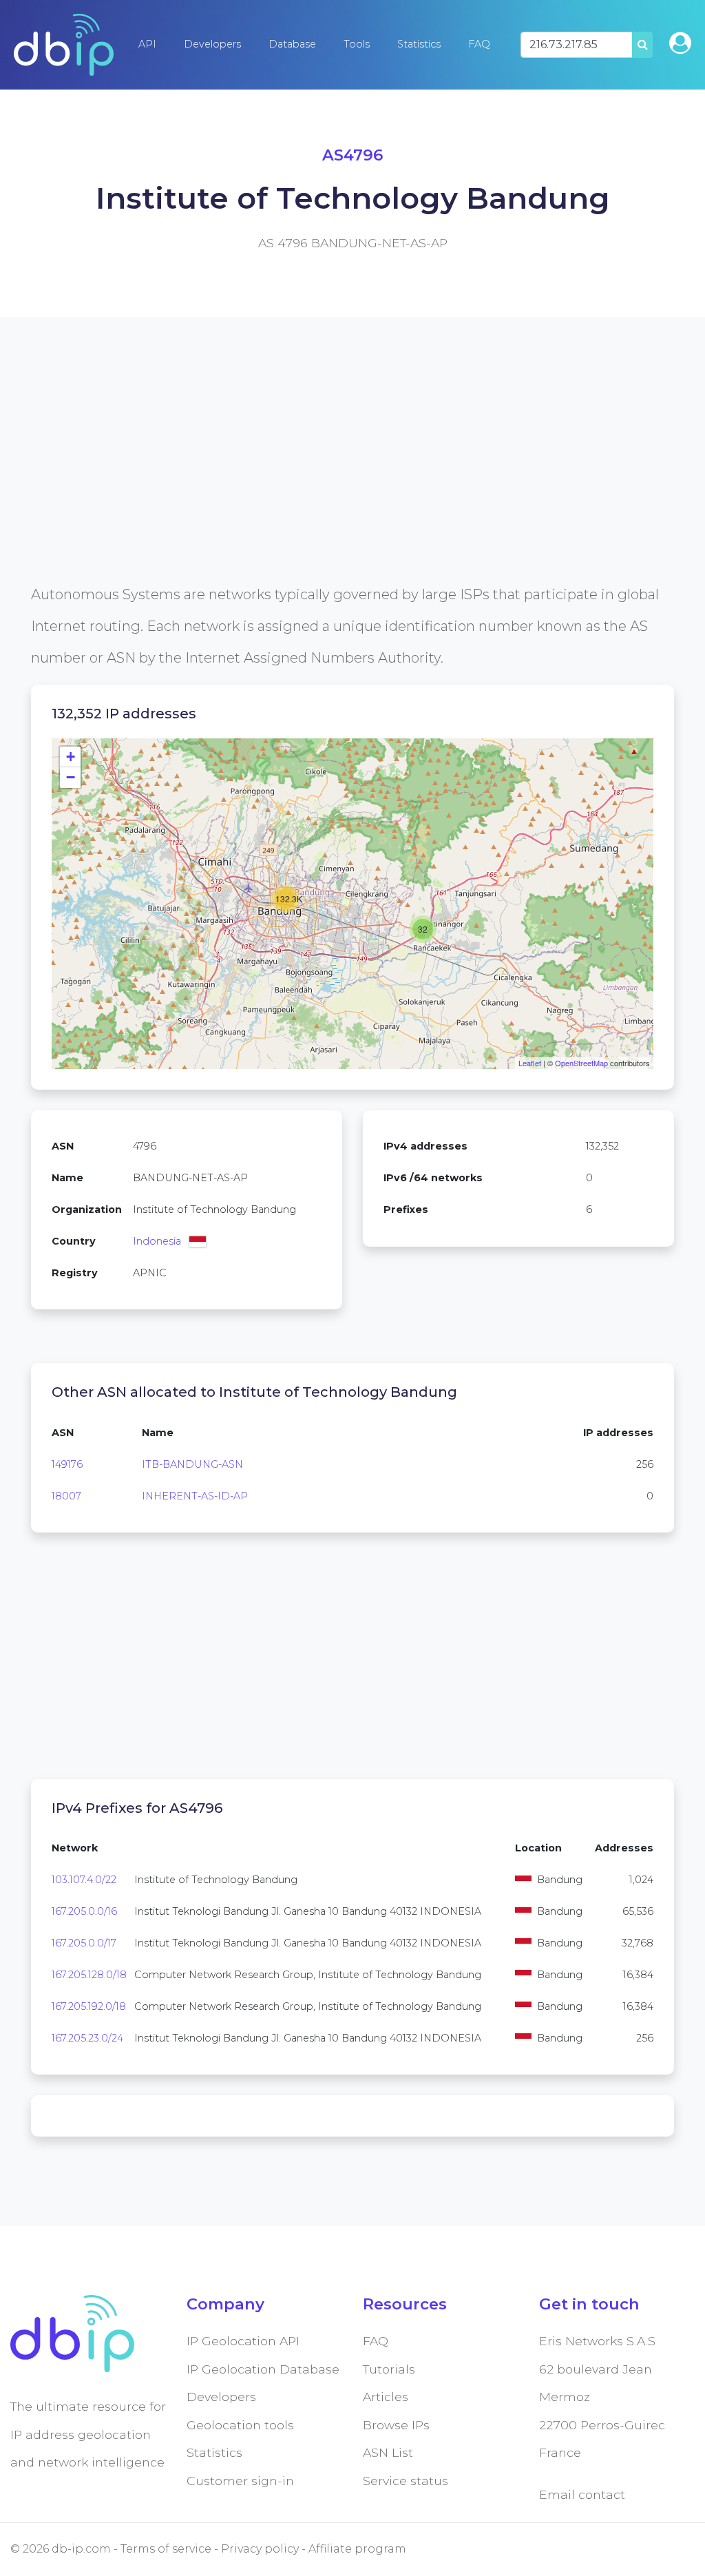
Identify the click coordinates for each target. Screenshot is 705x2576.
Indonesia (157, 1241)
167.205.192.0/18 (89, 2006)
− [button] (71, 777)
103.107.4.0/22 (84, 1880)
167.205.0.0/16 (84, 1911)
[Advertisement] (352, 482)
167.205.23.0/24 (87, 2038)
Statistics (419, 44)
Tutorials (389, 2369)
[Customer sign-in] (680, 43)
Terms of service (166, 2549)
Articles (386, 2397)
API (147, 44)
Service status (406, 2481)
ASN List (388, 2452)
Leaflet (530, 1063)
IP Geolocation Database (263, 2369)
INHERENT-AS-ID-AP (195, 1496)
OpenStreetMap (581, 1063)
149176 (67, 1464)
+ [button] (71, 757)
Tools (357, 44)
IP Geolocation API (243, 2341)
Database (292, 44)
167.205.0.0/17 (84, 1943)
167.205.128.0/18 (89, 1975)
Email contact (582, 2494)
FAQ (479, 44)
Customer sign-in (240, 2481)
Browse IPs (396, 2425)
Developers (212, 44)
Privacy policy (260, 2549)
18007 (66, 1496)
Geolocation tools (240, 2425)
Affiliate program (357, 2549)
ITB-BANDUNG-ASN (192, 1464)
